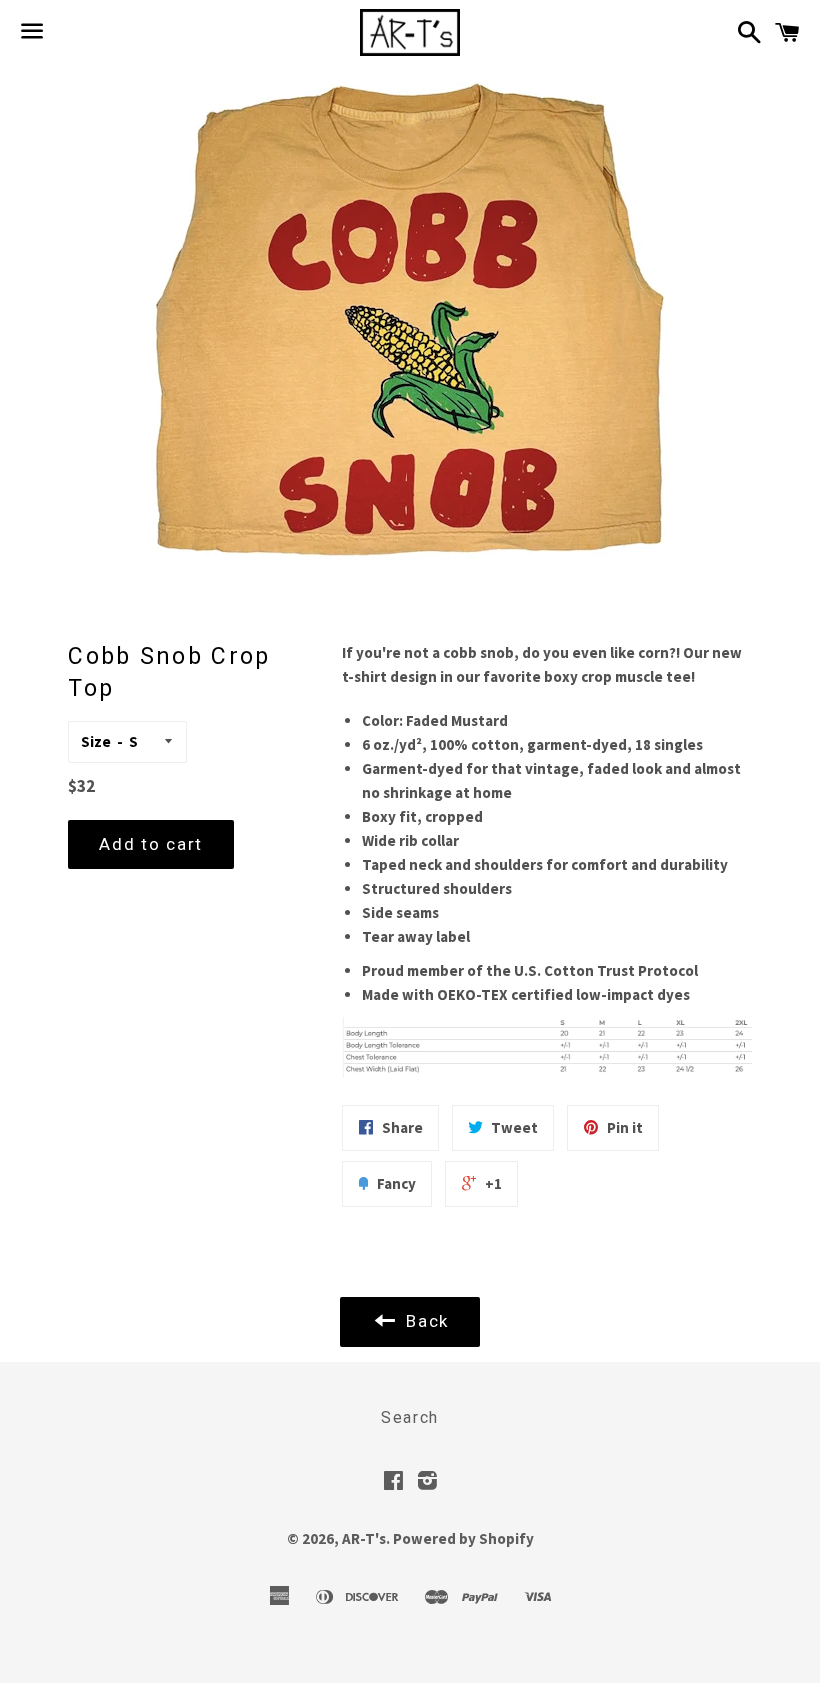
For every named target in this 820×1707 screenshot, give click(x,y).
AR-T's (364, 1538)
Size (96, 741)
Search (410, 1417)
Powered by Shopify (463, 1538)
